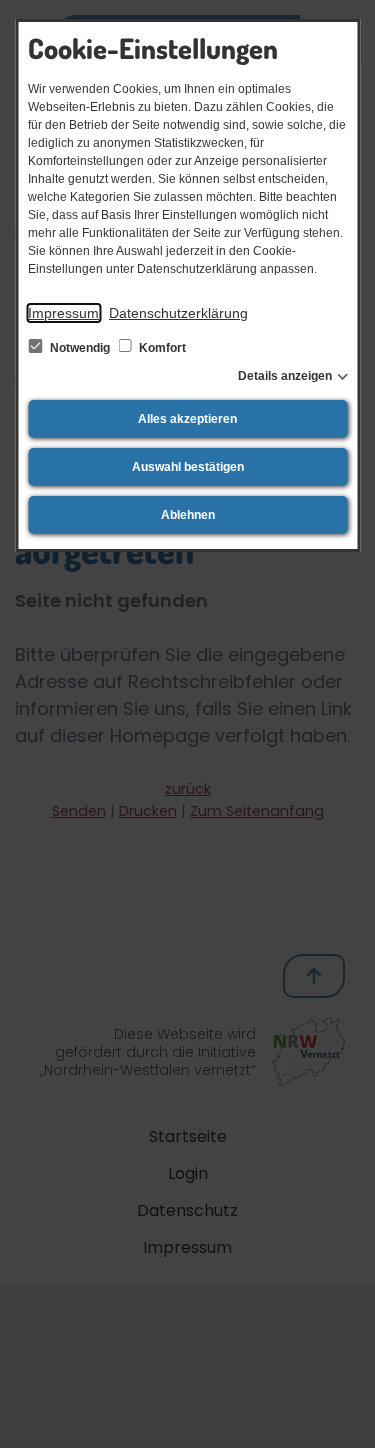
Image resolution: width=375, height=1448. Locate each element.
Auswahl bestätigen (188, 467)
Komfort (161, 348)
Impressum (63, 313)
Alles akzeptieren (187, 419)
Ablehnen (188, 515)
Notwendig (80, 348)
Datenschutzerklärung (178, 313)
